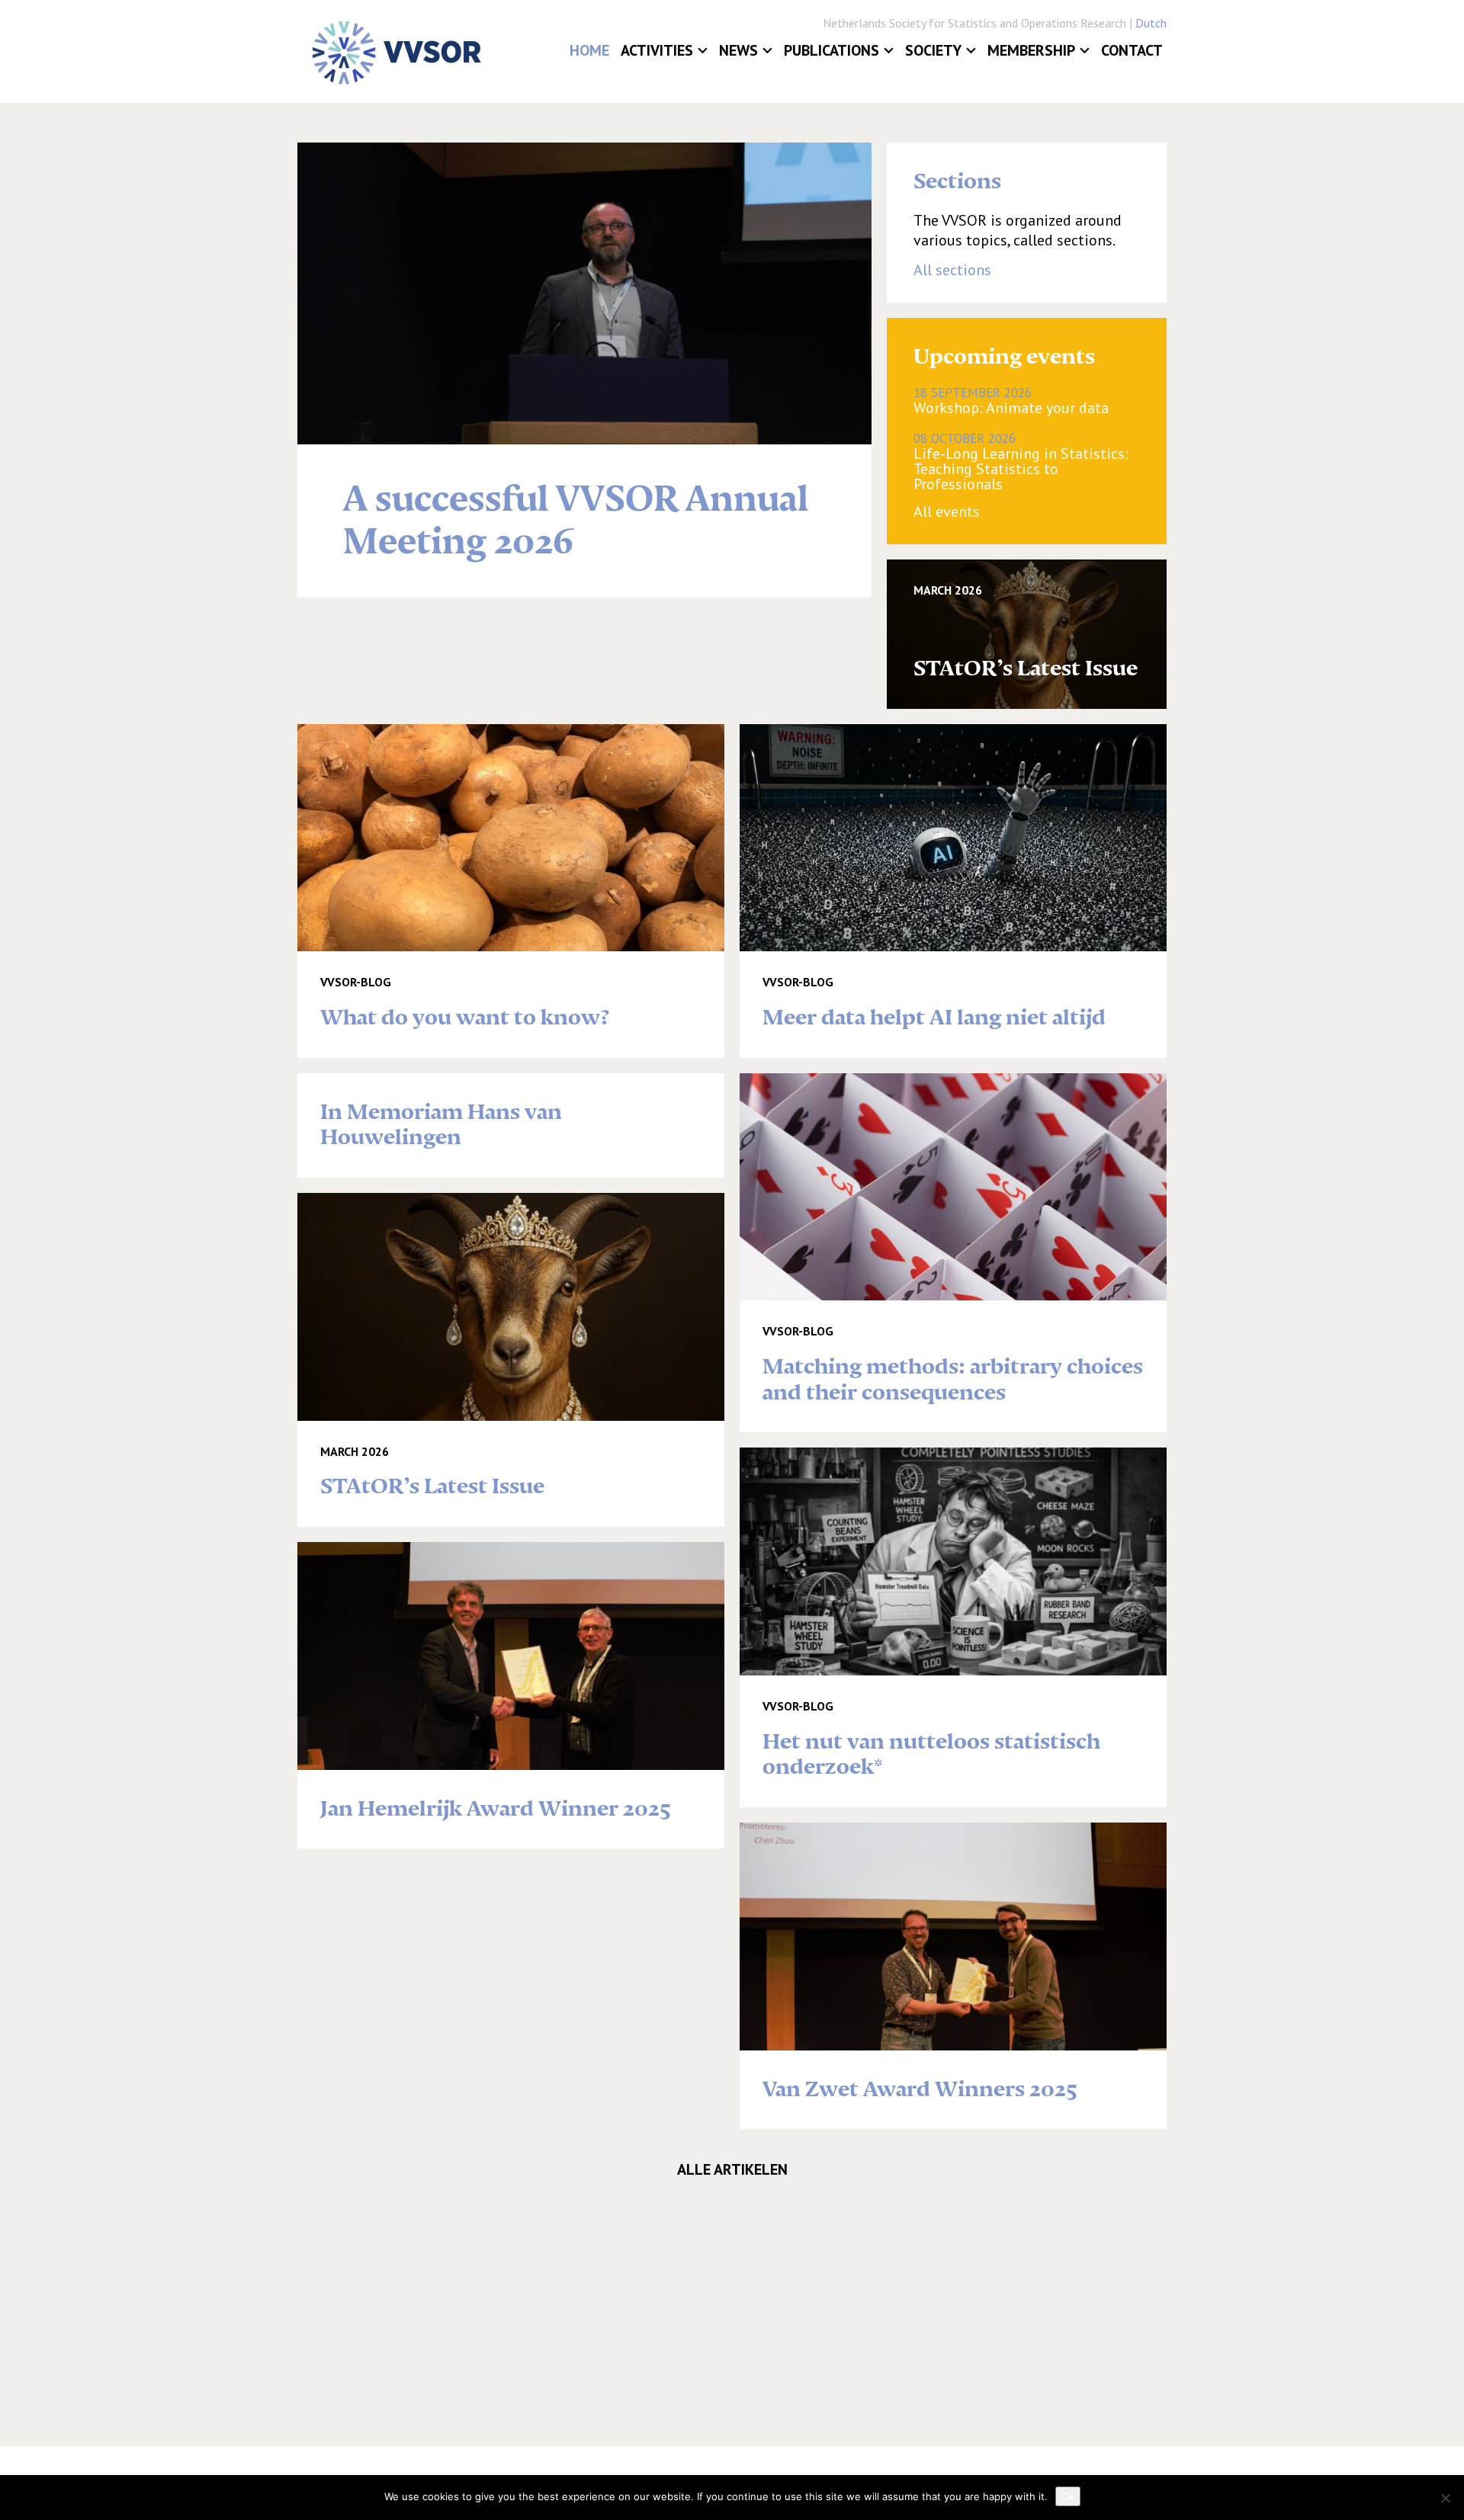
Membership (1031, 50)
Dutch (1151, 23)
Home (589, 50)
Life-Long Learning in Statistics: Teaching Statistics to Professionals (1021, 461)
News (738, 50)
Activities (657, 50)
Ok (1068, 2496)
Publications (832, 50)
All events (947, 511)
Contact (1132, 50)
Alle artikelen (732, 2169)
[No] (1445, 2498)
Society (933, 50)
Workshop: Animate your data (1011, 400)
